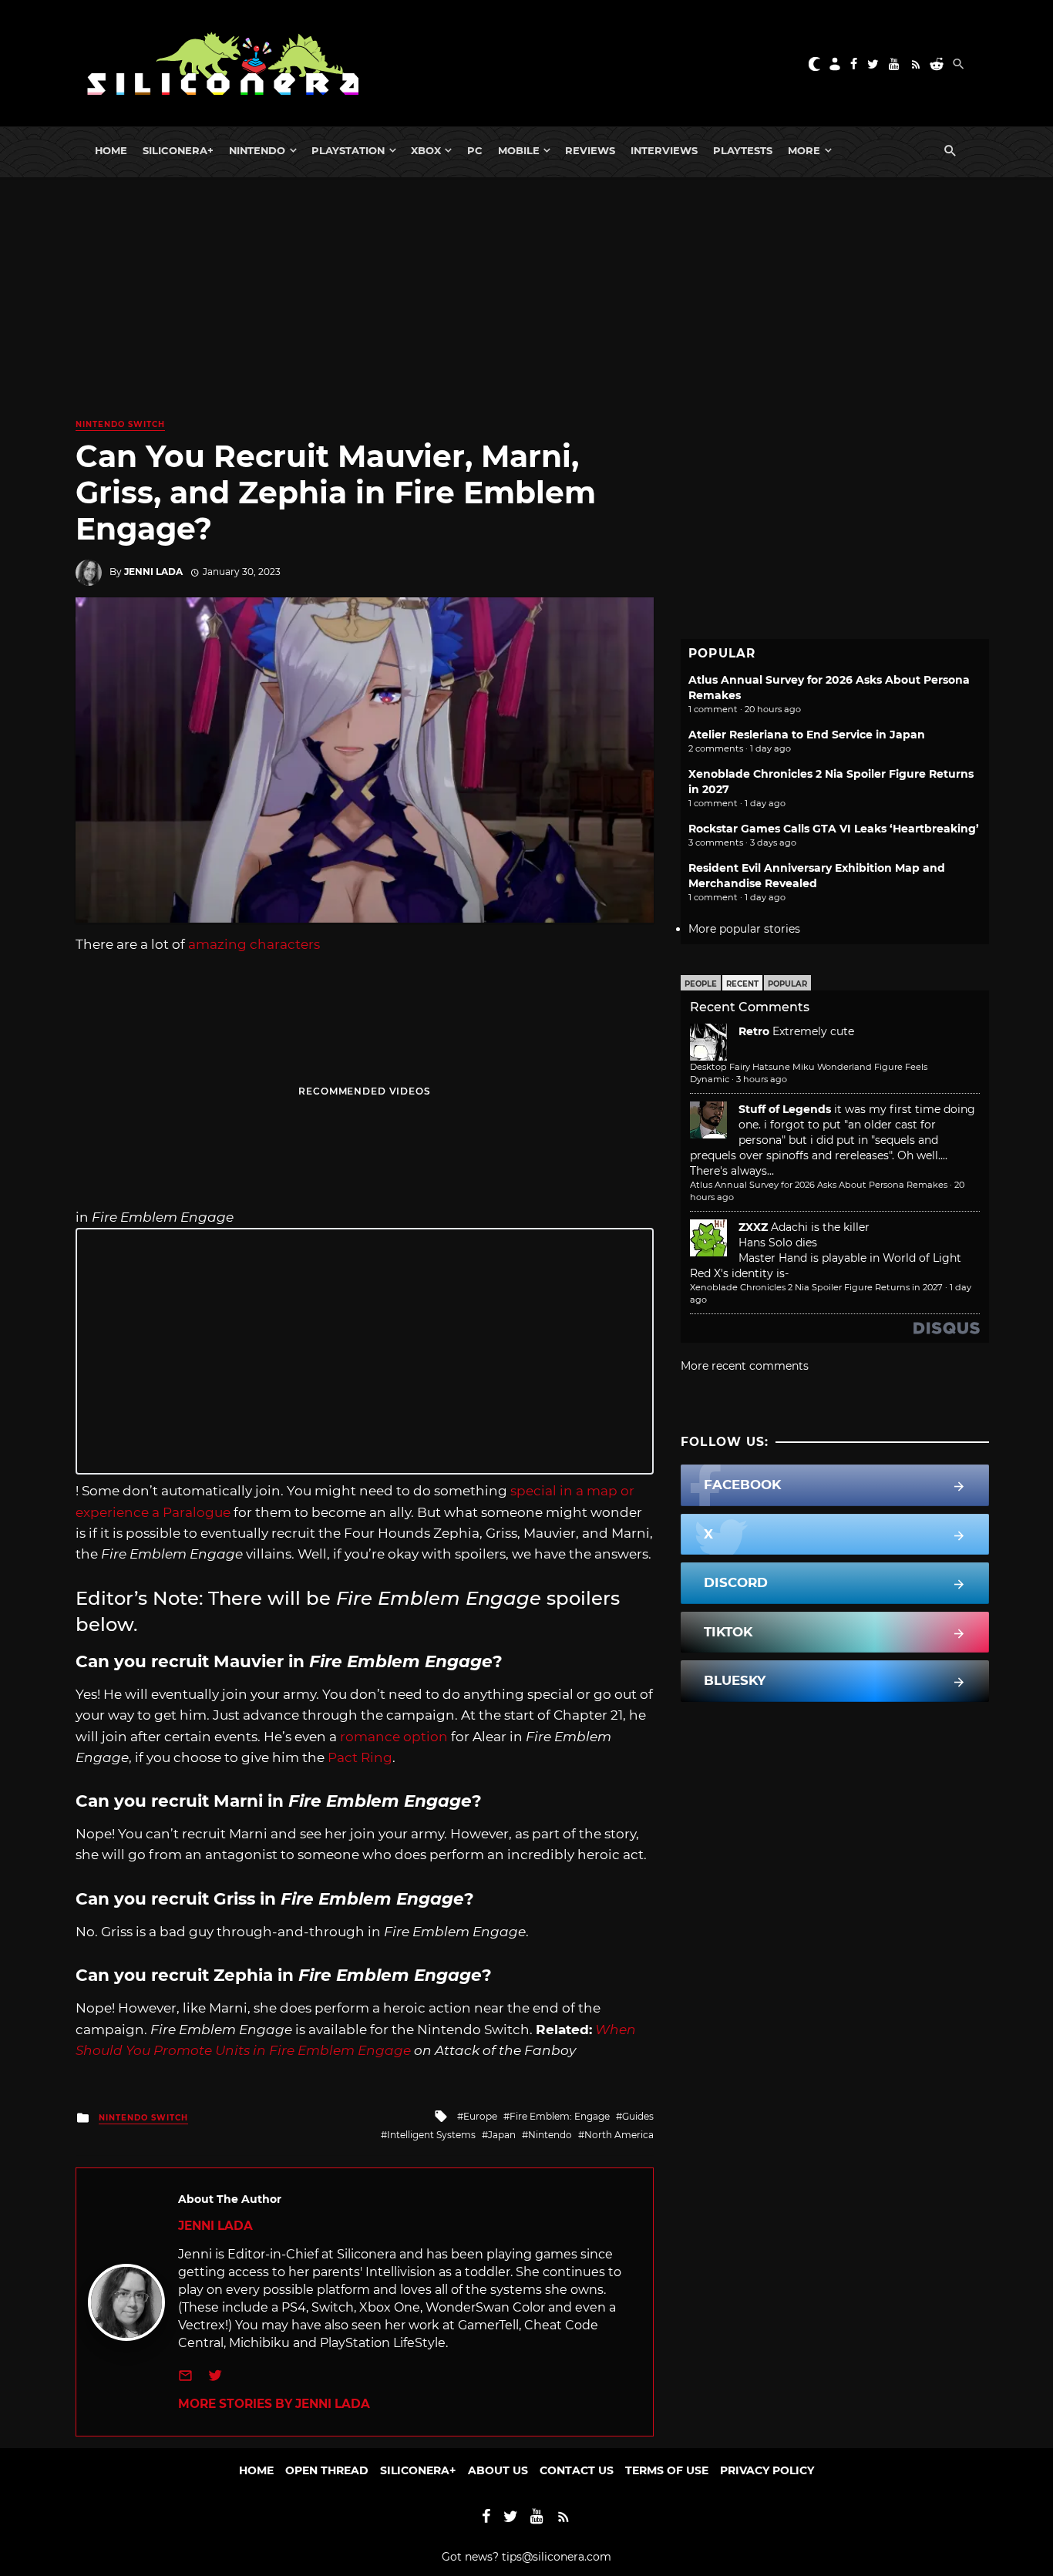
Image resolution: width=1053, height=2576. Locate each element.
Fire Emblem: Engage (560, 2116)
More (804, 150)
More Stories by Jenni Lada (274, 2404)
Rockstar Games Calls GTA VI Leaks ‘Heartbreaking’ (834, 829)
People (701, 984)
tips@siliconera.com (557, 2557)
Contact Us (577, 2470)
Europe (480, 2116)
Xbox (426, 150)
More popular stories (744, 929)
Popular (787, 984)
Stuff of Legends (785, 1109)
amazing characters (254, 944)
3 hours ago (762, 1079)
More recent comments (745, 1366)
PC (475, 150)
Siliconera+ (178, 150)
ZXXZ (753, 1227)
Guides (638, 2116)
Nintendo (257, 150)
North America (619, 2135)
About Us (498, 2470)
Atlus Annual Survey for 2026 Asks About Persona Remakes (819, 1185)
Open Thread (327, 2470)
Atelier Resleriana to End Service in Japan (807, 735)
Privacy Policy (767, 2470)
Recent (742, 984)
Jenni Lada (153, 572)
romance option (395, 1737)
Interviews (664, 150)
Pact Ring (360, 1757)
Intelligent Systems (431, 2135)
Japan (502, 2135)
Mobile (519, 150)
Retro (754, 1031)
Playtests (743, 150)
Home (111, 150)
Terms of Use (667, 2470)
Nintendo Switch (120, 424)
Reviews (590, 150)
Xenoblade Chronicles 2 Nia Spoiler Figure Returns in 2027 (816, 1287)
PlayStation (348, 150)
